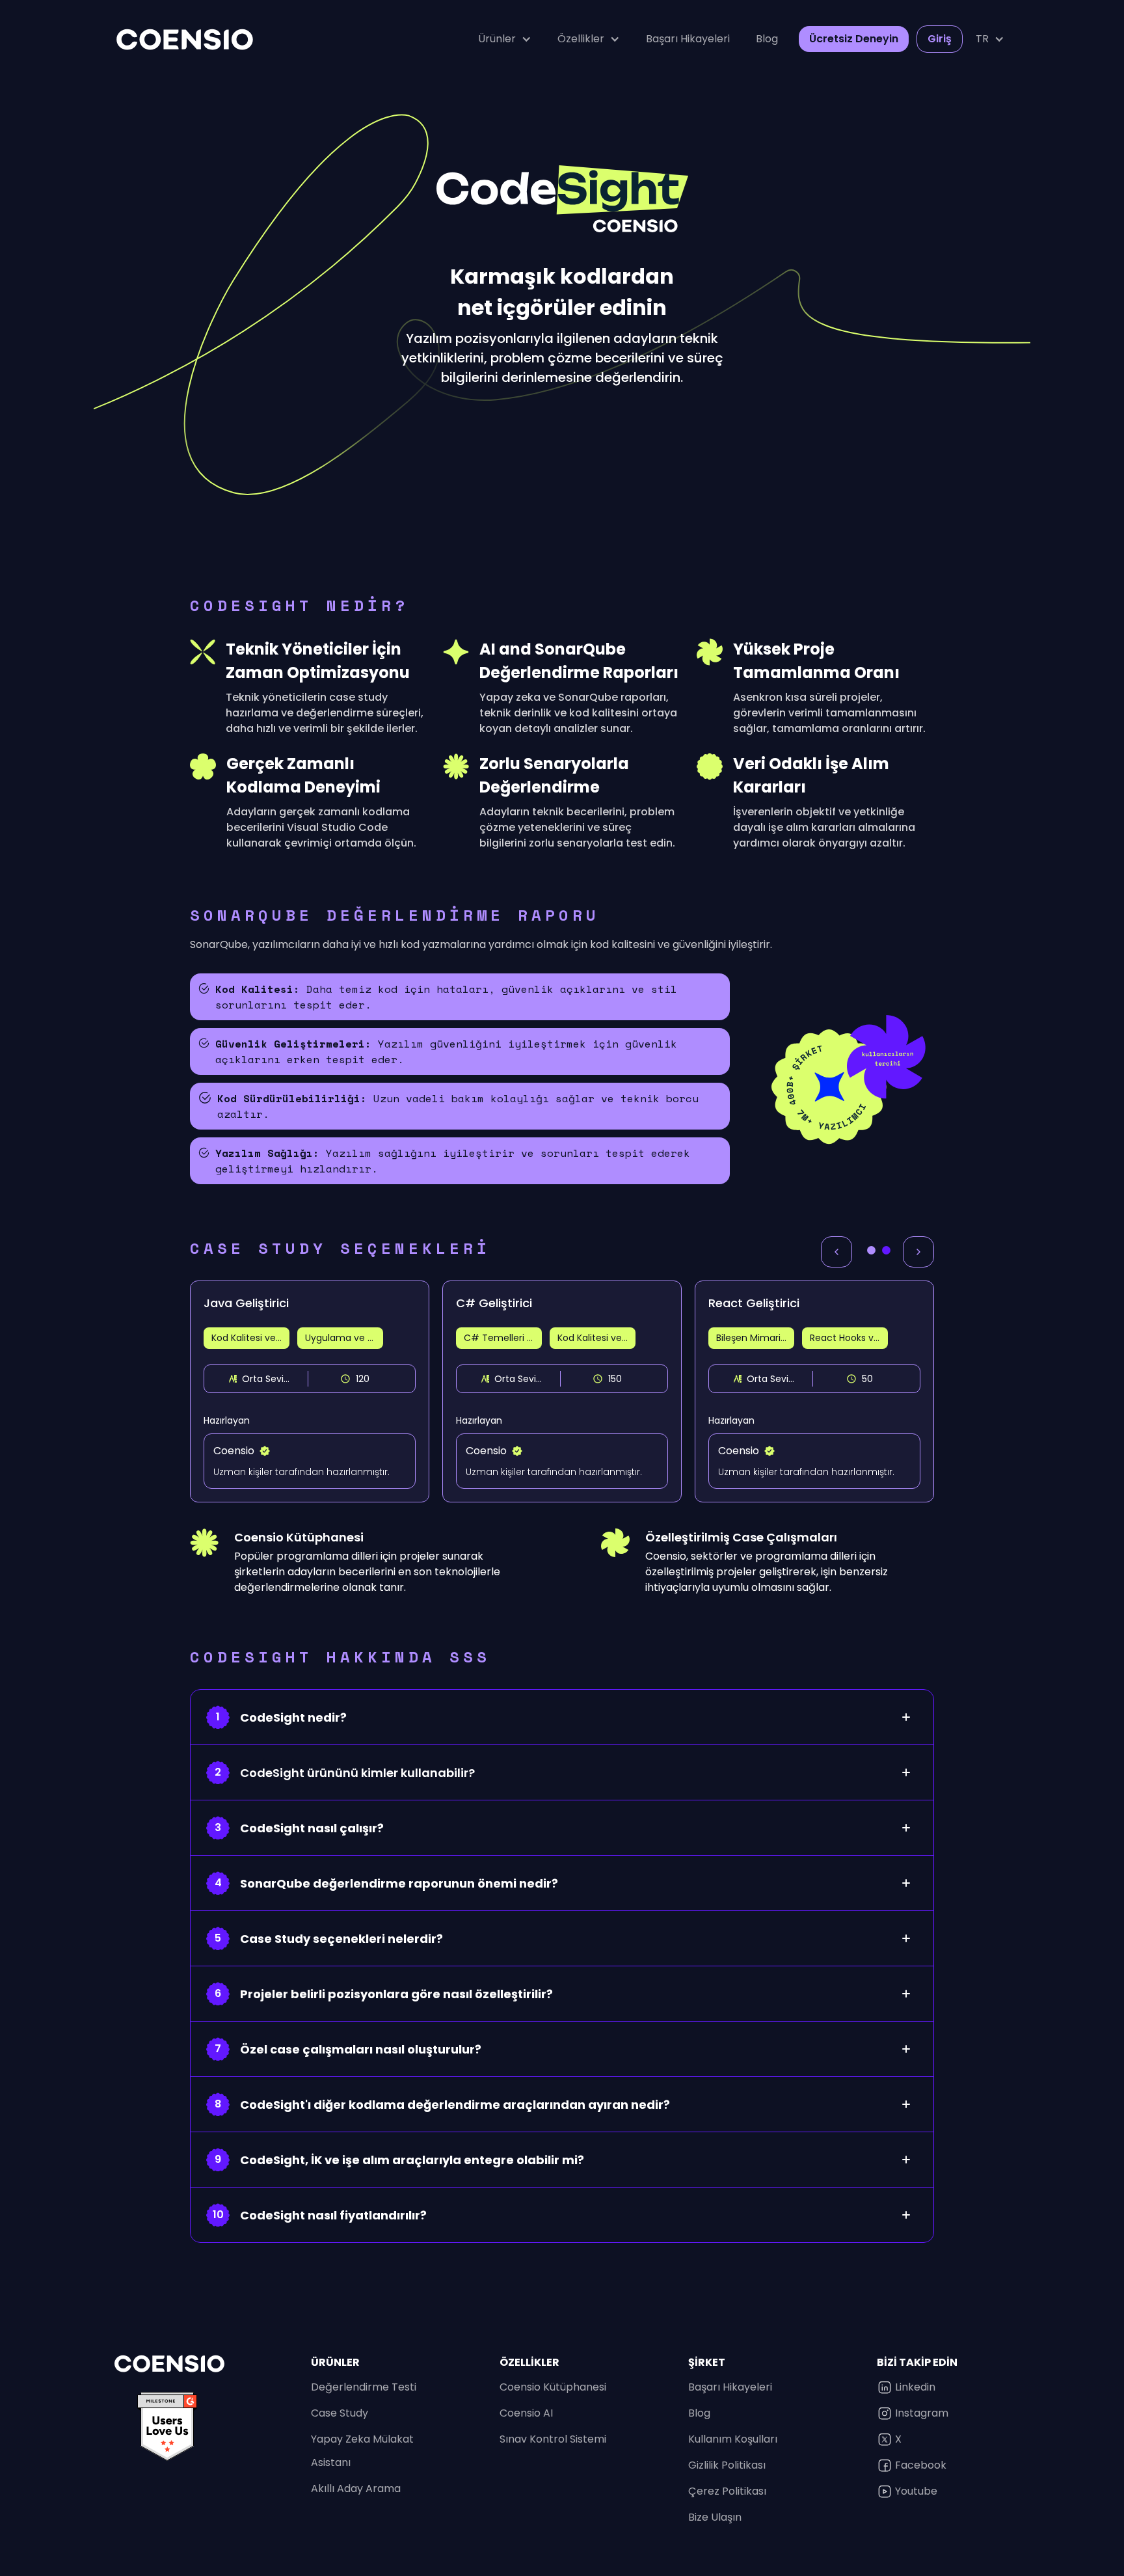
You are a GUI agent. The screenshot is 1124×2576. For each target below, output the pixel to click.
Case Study (340, 2413)
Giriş (940, 39)
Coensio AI (526, 2413)
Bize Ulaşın (715, 2517)
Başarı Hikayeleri (688, 39)
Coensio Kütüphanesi (553, 2387)
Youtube (916, 2491)
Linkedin (915, 2387)
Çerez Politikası (727, 2491)
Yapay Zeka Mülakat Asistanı (362, 2451)
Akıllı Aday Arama (356, 2488)
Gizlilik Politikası (727, 2465)
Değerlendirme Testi (364, 2387)
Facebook (921, 2465)
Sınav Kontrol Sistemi (553, 2439)
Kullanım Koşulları (733, 2439)
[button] (505, 39)
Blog (767, 39)
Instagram (922, 2413)
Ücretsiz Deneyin (854, 39)
